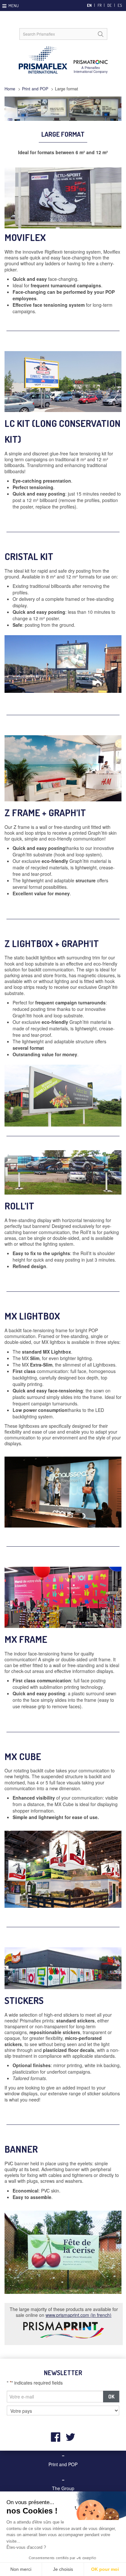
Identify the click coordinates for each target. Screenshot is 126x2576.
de (110, 5)
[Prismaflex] (63, 60)
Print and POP (35, 89)
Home (10, 89)
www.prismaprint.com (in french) (79, 2315)
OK (111, 2396)
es (120, 5)
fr (100, 5)
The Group (63, 2488)
